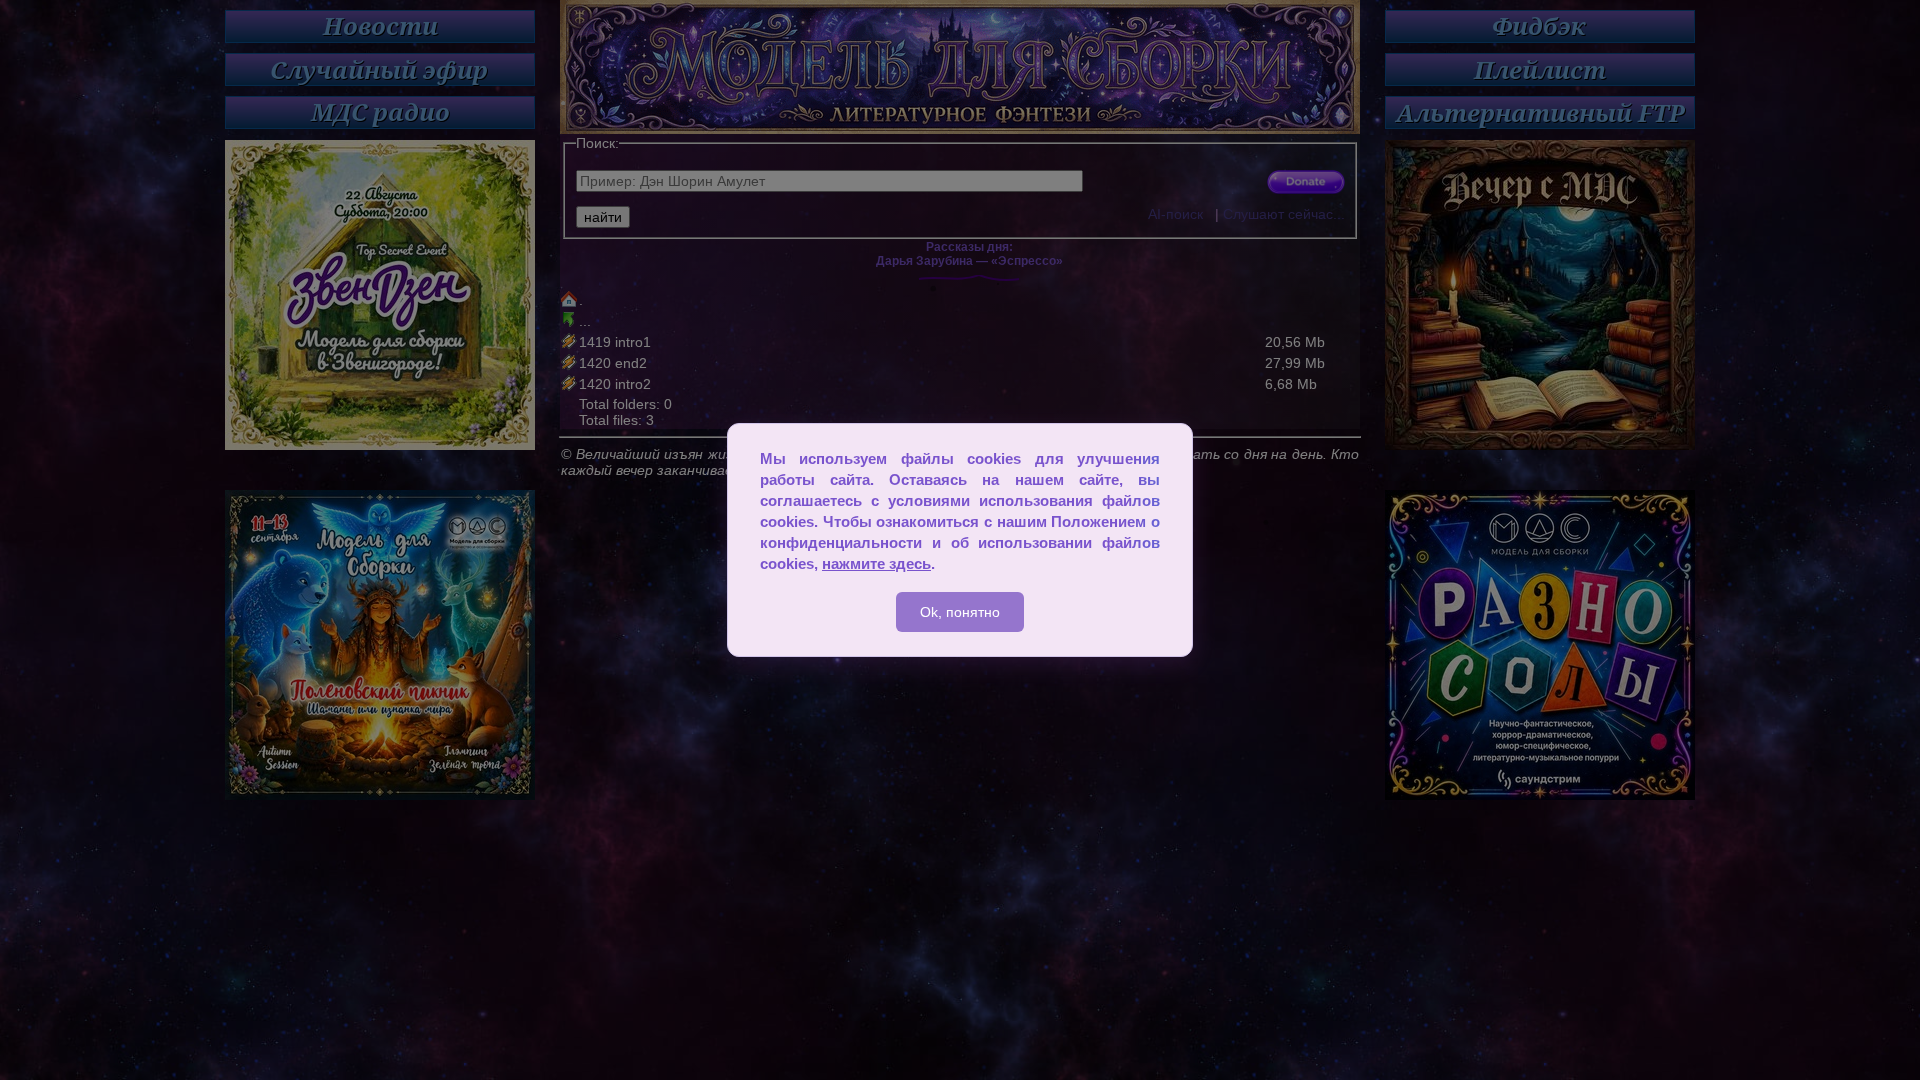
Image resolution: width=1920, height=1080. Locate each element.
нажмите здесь (876, 563)
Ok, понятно (960, 612)
